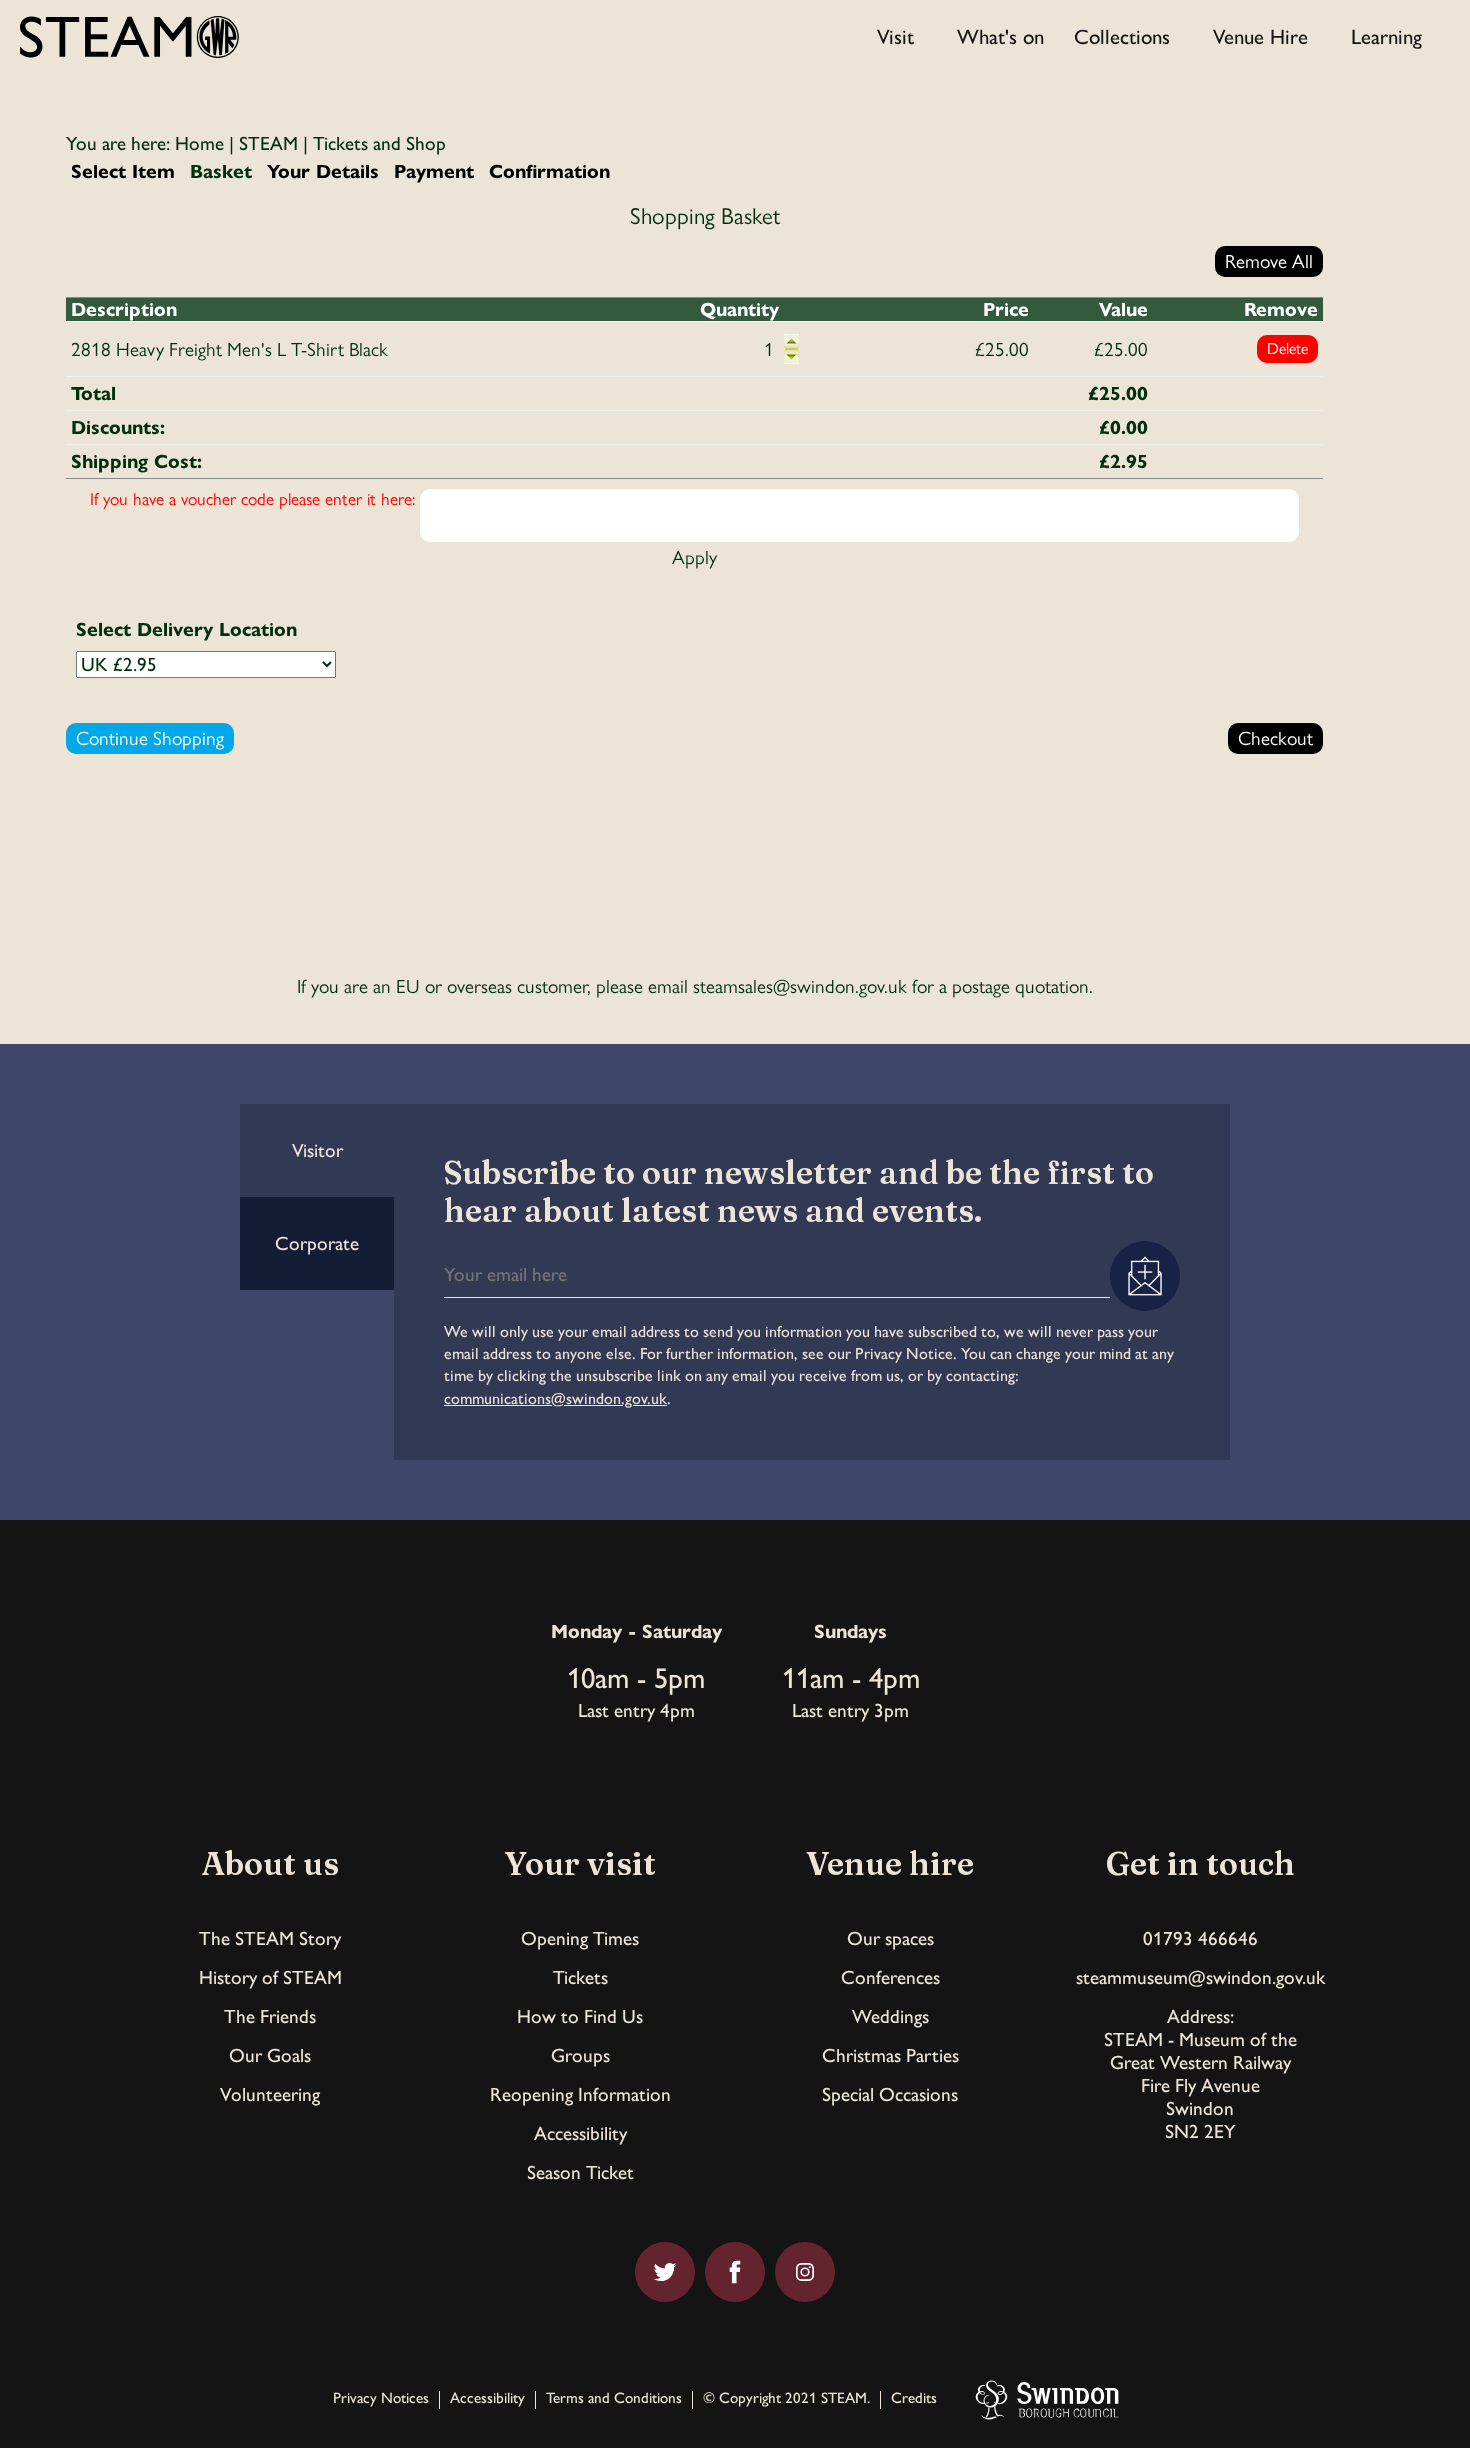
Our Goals (270, 2055)
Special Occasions (890, 2094)
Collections (1122, 36)
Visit (895, 36)
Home (199, 143)
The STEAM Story (270, 1938)
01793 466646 (1200, 1938)
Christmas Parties (890, 2055)
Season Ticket (580, 2172)
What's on (1000, 36)
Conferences (890, 1977)
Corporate (317, 1243)
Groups (580, 2055)
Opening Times (580, 1938)
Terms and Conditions (614, 2399)
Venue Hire (1260, 36)
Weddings (890, 2016)
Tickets (580, 1977)
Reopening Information (580, 2094)
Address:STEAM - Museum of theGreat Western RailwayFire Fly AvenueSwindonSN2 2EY (1200, 2074)
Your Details (323, 171)
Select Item (123, 171)
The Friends (270, 2016)
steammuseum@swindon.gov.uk (1200, 1977)
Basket (221, 171)
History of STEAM (270, 1977)
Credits (914, 2399)
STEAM (268, 143)
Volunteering (270, 2094)
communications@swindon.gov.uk (555, 1398)
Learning (1386, 36)
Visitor (317, 1150)
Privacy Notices (381, 2399)
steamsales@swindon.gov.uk (800, 986)
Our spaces (890, 1938)
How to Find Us (580, 2016)
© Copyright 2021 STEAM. (786, 2399)
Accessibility (580, 2133)
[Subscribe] (1145, 1276)
